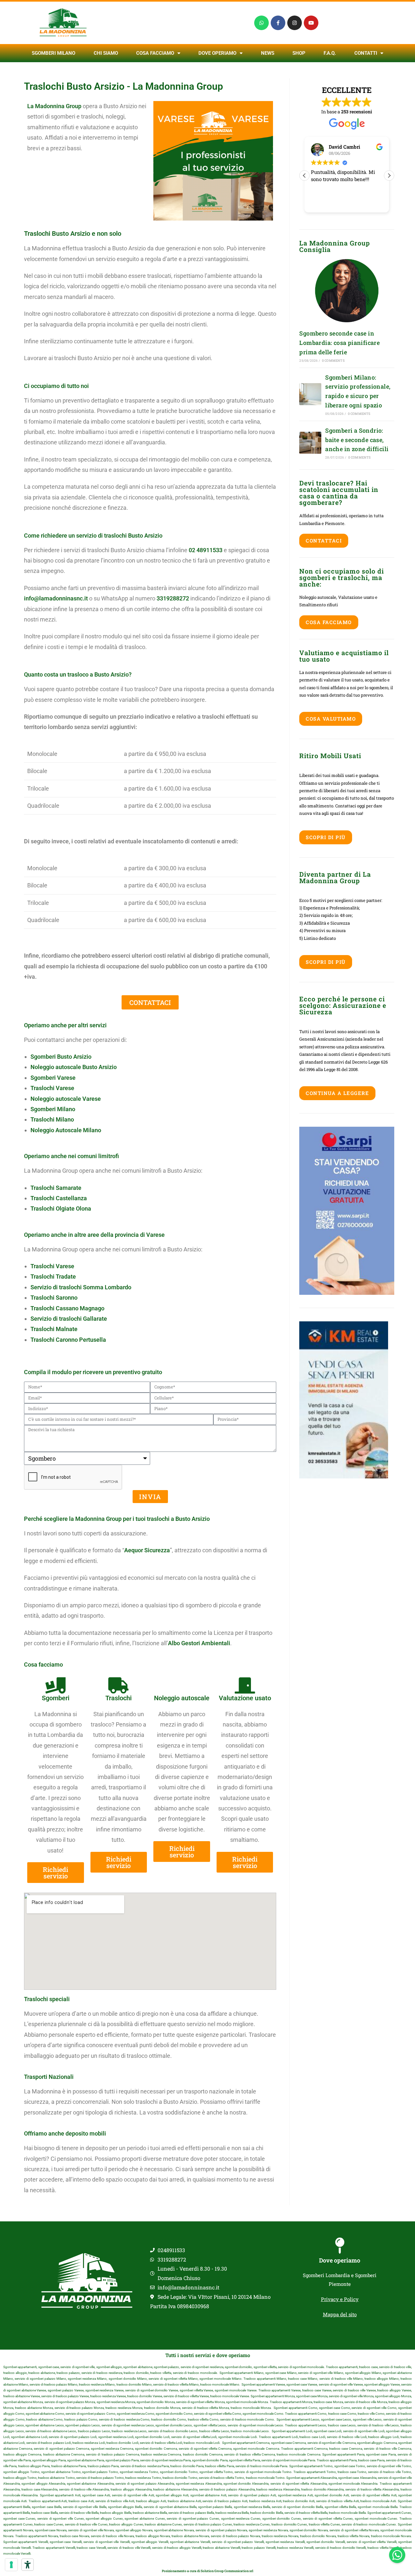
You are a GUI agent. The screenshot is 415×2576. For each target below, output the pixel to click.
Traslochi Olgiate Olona (61, 1208)
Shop (299, 53)
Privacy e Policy (340, 2299)
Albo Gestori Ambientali (199, 1643)
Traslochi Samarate (56, 1188)
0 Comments (333, 361)
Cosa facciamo (155, 53)
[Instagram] (295, 23)
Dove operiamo (340, 2260)
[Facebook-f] (278, 23)
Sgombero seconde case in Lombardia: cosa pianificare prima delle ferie (339, 343)
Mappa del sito (340, 2314)
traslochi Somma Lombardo (95, 1287)
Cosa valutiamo (331, 719)
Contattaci (324, 541)
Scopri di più (326, 837)
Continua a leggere (337, 1093)
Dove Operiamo (217, 53)
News (268, 53)
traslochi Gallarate (83, 1319)
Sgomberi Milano (53, 53)
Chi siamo (106, 53)
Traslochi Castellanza (59, 1198)
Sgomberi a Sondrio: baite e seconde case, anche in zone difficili (357, 440)
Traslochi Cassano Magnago (67, 1308)
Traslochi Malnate (54, 1329)
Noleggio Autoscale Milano (66, 1130)
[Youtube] (311, 23)
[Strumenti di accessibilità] (28, 2565)
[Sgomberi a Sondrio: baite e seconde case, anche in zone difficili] (310, 443)
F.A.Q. (330, 53)
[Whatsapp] (261, 23)
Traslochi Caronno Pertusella (68, 1340)
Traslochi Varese (52, 1266)
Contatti (366, 53)
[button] (389, 176)
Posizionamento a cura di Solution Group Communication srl (207, 2571)
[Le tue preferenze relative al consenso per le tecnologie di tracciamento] (11, 2565)
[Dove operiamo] (340, 2246)
